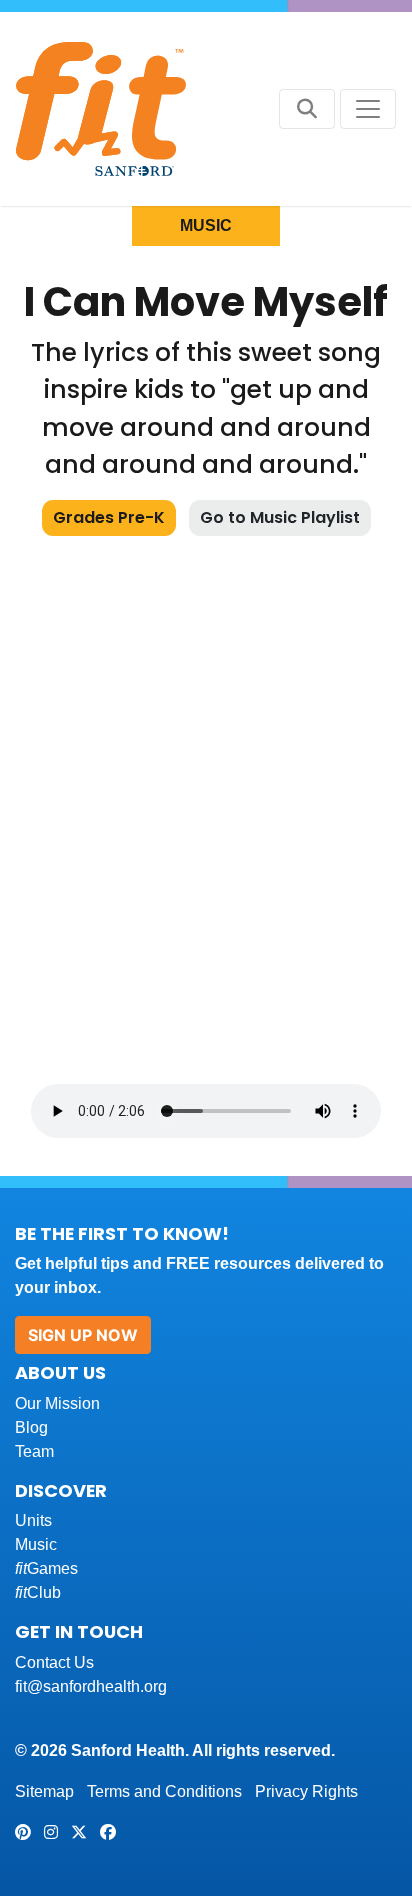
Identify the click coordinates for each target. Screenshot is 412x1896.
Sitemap (44, 1791)
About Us (60, 1372)
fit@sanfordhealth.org (91, 1686)
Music (36, 1544)
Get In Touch (79, 1631)
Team (34, 1451)
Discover (61, 1490)
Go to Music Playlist (280, 517)
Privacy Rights (306, 1791)
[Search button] (307, 109)
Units (33, 1520)
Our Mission (57, 1403)
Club (38, 1592)
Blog (31, 1427)
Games (46, 1568)
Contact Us (54, 1662)
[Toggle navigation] (368, 109)
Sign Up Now (83, 1335)
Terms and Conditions (164, 1791)
